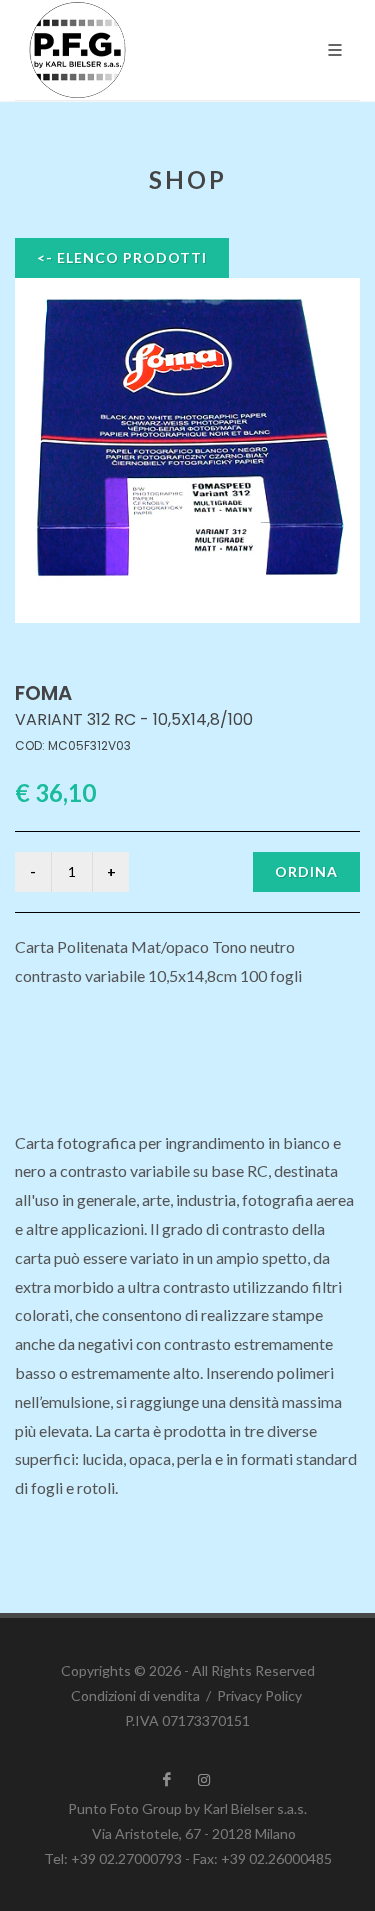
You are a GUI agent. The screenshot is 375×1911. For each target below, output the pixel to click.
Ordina (306, 871)
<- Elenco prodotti (122, 257)
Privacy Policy (259, 1695)
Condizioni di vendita (135, 1695)
